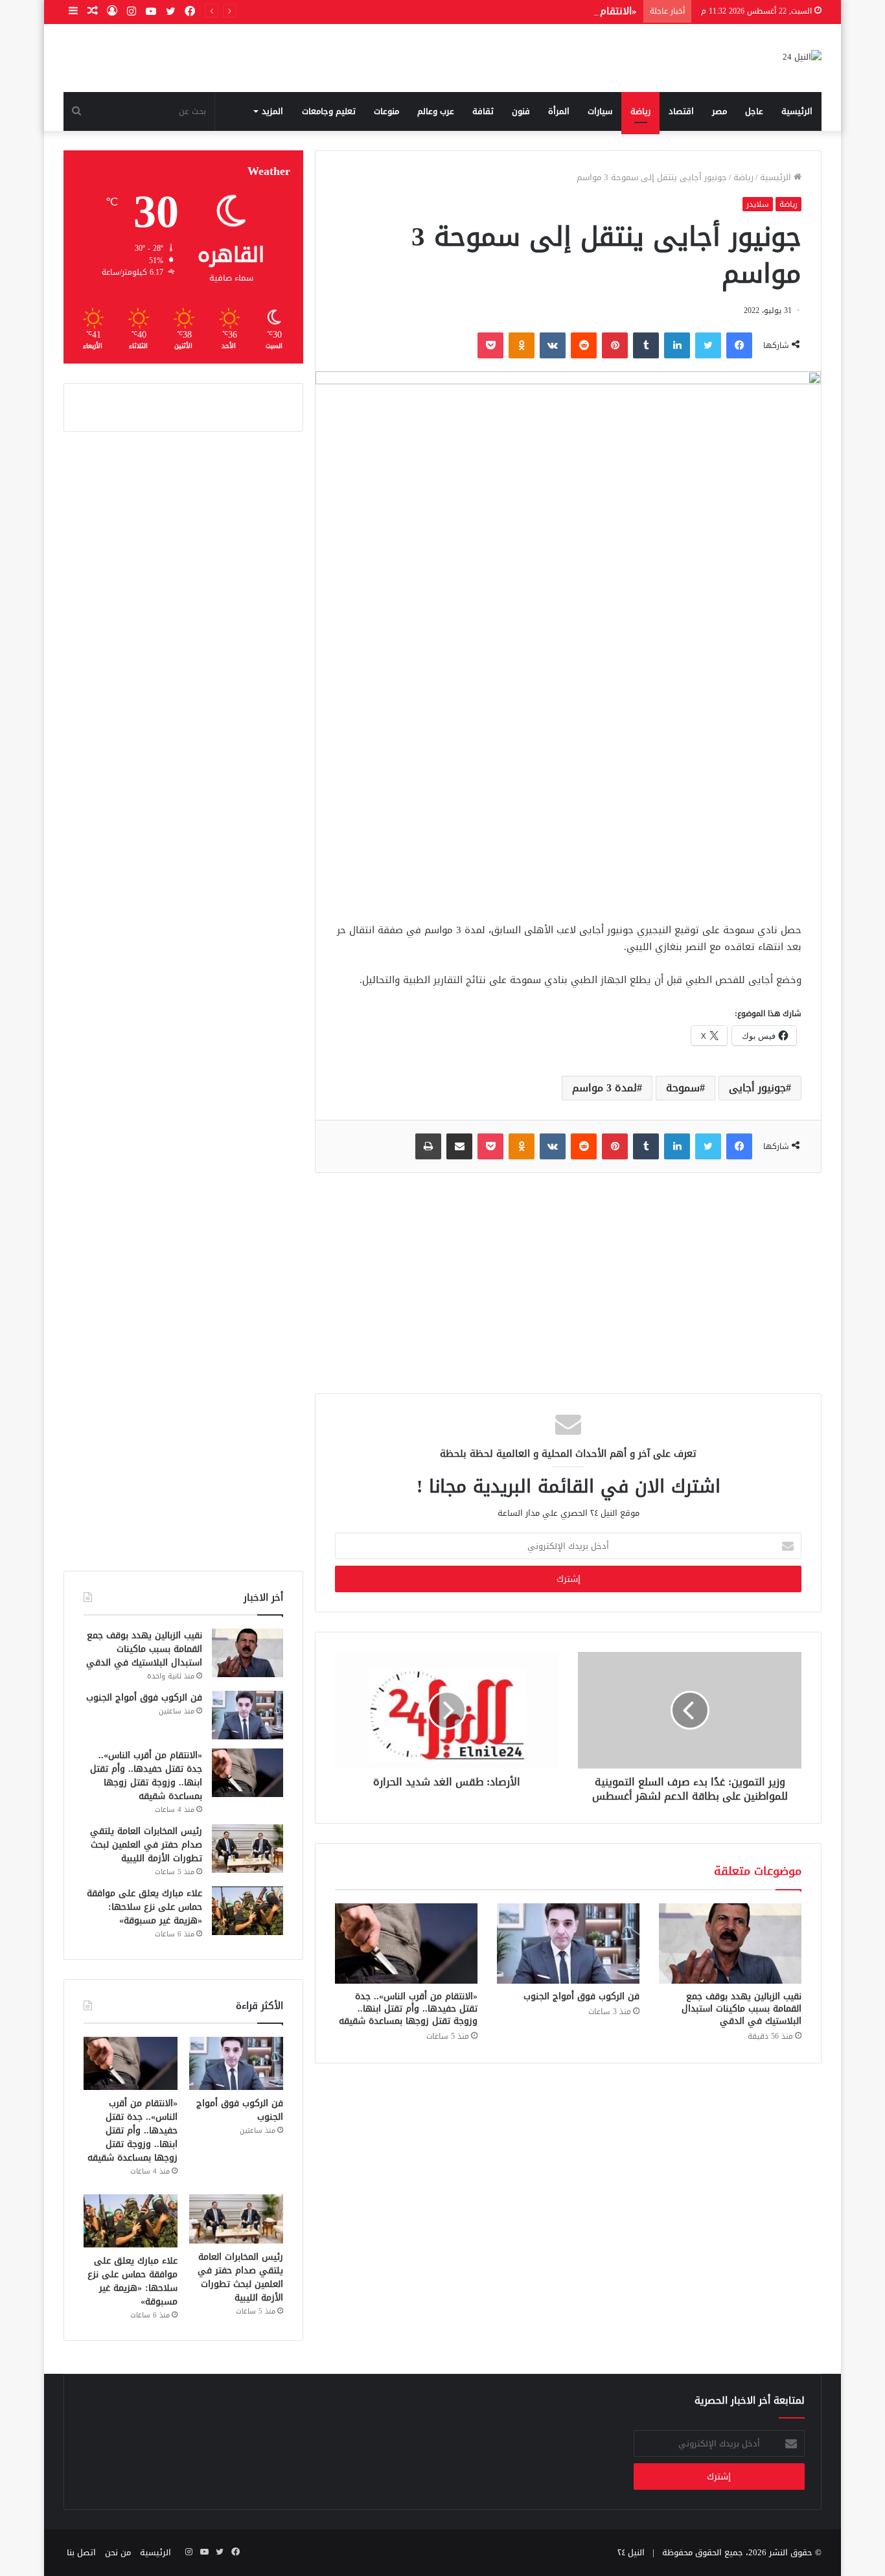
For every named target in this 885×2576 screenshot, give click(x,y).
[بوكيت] (490, 345)
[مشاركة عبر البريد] (459, 1146)
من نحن (118, 2552)
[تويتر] (708, 345)
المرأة (559, 111)
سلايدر (758, 204)
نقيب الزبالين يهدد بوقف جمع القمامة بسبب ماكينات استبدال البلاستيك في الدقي (741, 2009)
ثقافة (483, 111)
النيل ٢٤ (631, 2552)
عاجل (754, 111)
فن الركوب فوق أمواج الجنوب (581, 1996)
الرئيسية (797, 111)
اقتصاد (681, 111)
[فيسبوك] (739, 345)
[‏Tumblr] (646, 345)
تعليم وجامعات (329, 111)
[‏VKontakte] (553, 345)
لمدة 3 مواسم (604, 1088)
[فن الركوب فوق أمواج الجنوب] (568, 1944)
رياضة (640, 111)
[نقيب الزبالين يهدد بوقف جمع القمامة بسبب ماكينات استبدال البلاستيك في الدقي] (730, 1944)
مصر (719, 111)
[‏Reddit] (584, 345)
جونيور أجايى (757, 1088)
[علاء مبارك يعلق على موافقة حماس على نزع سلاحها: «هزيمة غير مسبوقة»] (247, 1911)
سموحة (683, 1088)
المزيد (272, 111)
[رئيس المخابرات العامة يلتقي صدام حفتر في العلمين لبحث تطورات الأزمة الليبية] (247, 1849)
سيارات (600, 111)
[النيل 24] (802, 58)
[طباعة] (428, 1146)
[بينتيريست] (615, 345)
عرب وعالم (436, 111)
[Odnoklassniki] (522, 345)
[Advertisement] (568, 811)
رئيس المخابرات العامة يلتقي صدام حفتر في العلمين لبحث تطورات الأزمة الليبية (146, 1845)
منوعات (386, 111)
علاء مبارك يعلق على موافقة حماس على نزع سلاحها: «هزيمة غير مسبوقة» (144, 1907)
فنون (521, 111)
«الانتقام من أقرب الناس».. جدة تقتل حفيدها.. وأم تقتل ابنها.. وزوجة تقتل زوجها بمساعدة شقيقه (426, 11)
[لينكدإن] (677, 345)
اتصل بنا (81, 2552)
